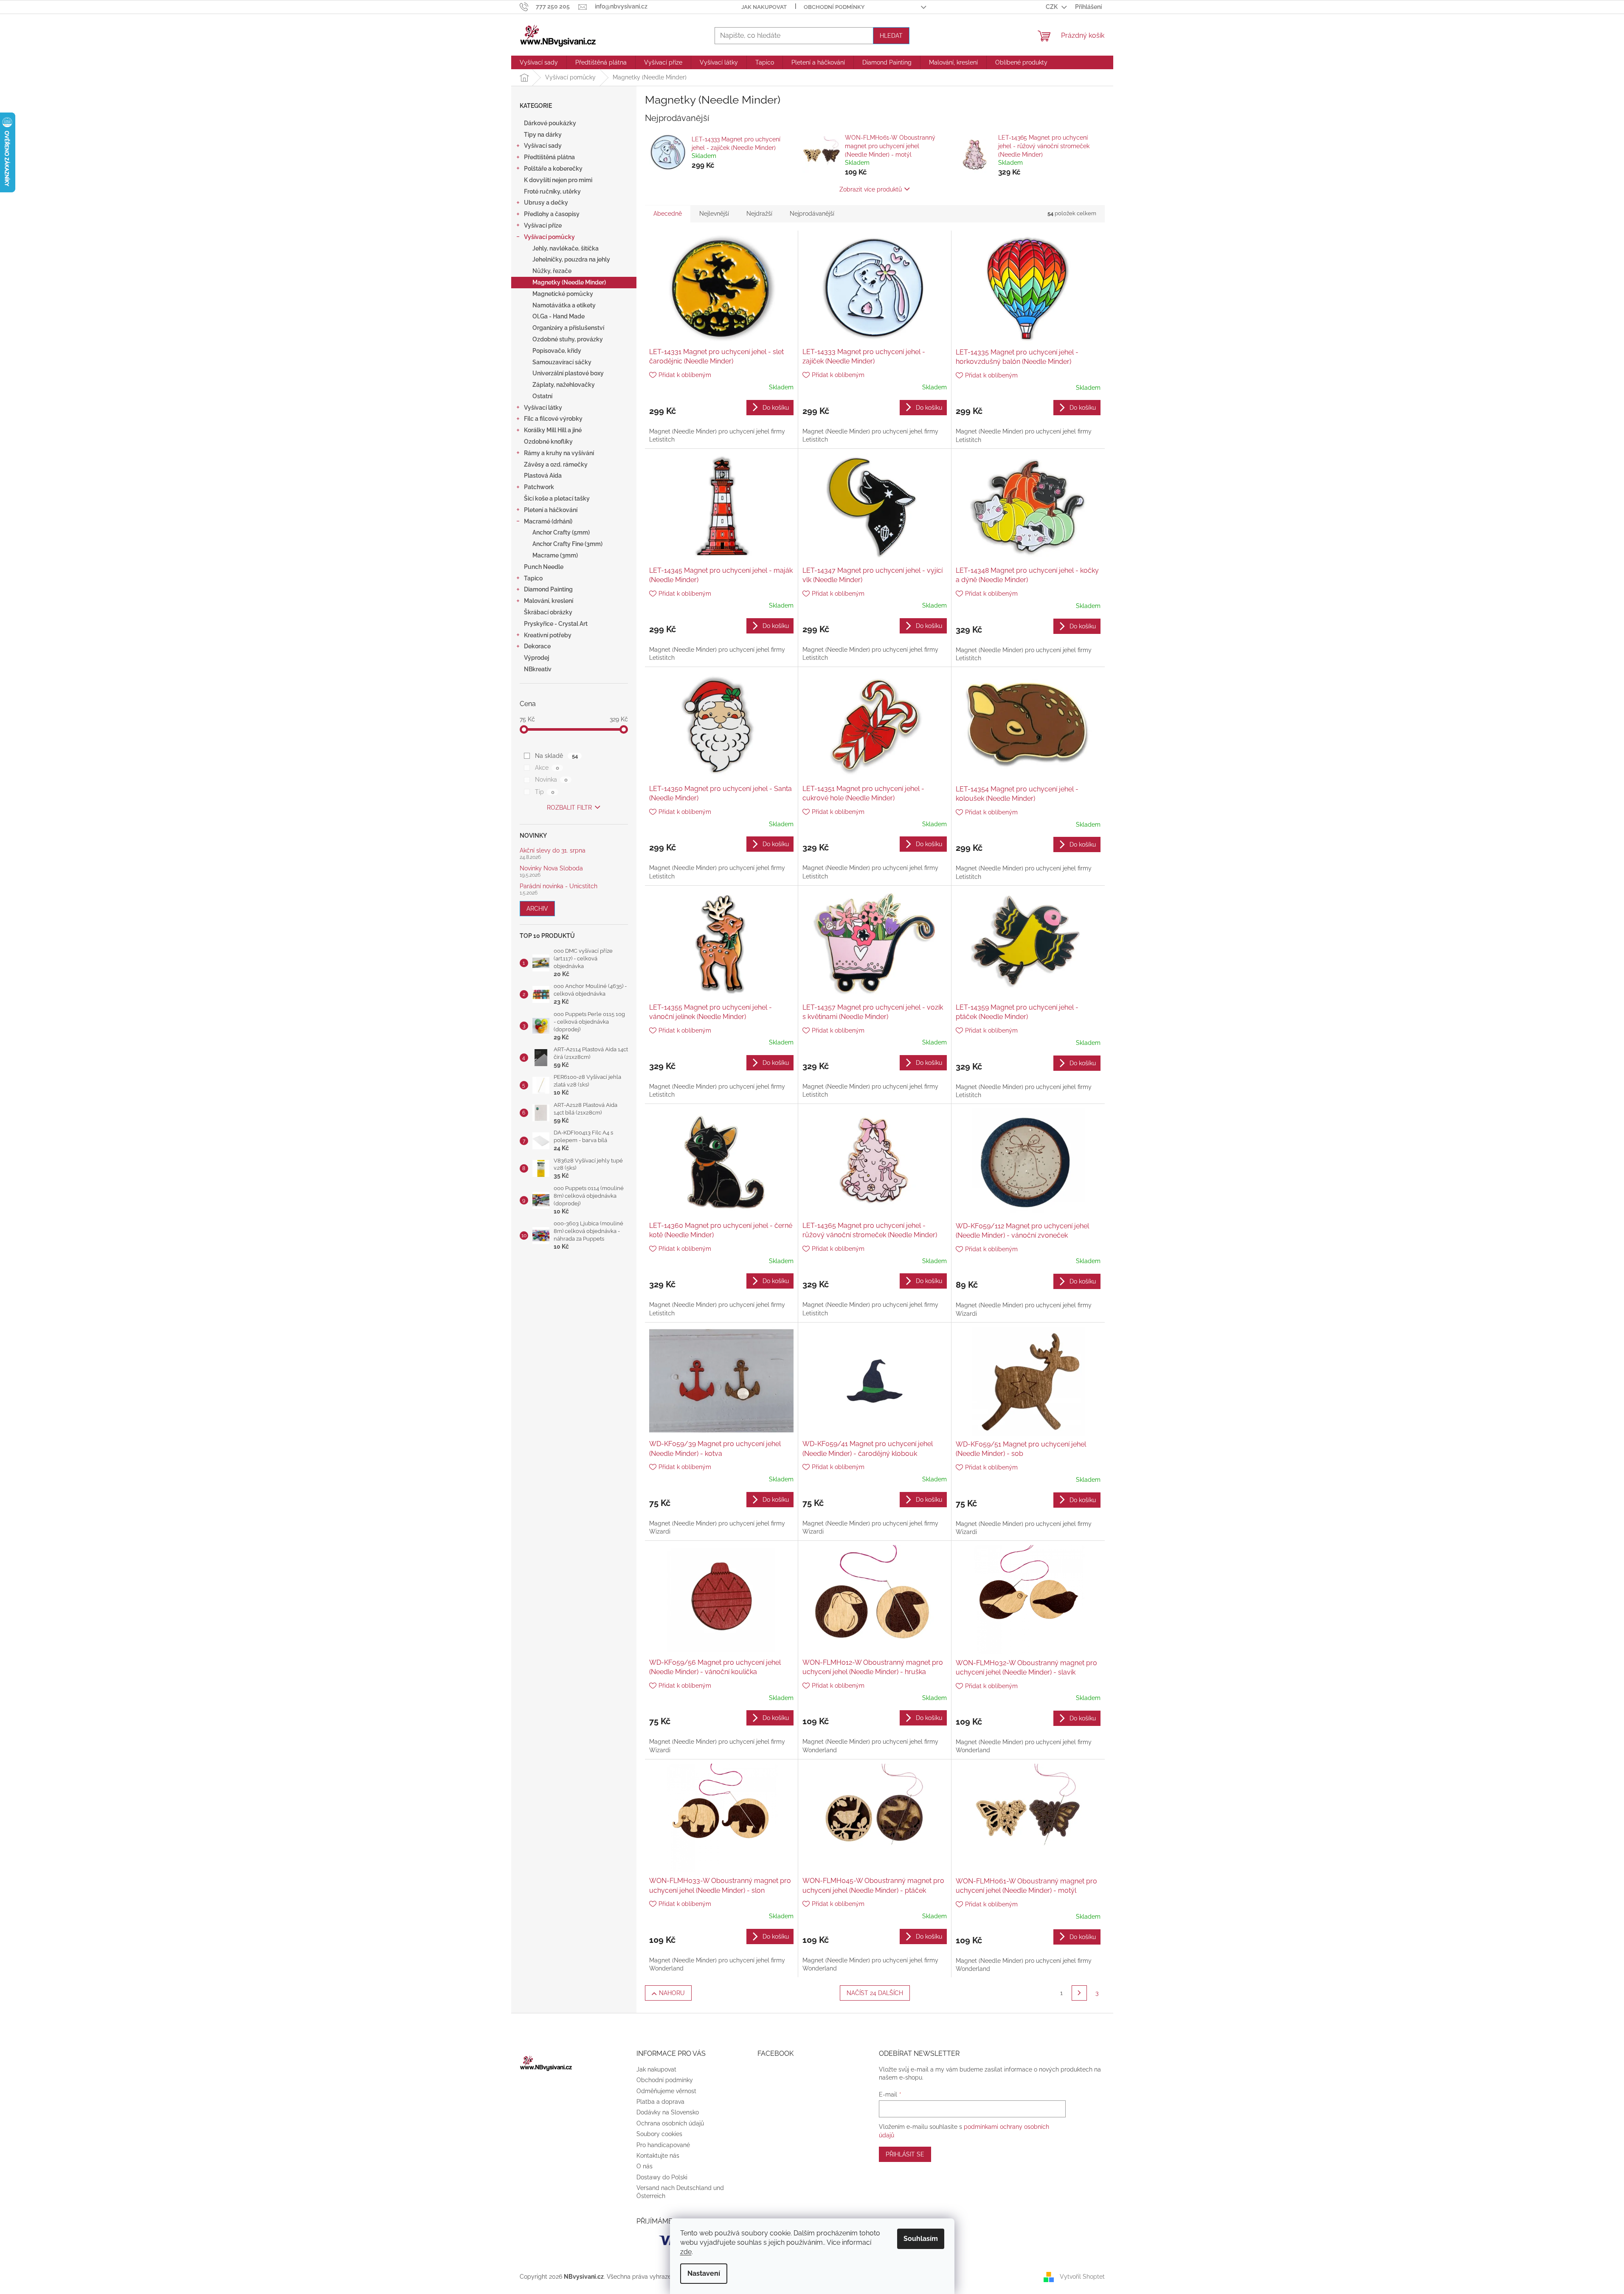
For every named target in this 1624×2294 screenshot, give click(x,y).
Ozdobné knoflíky (548, 442)
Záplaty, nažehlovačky (564, 385)
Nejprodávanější (812, 214)
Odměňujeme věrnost (666, 2091)
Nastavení (704, 2273)
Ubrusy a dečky (546, 203)
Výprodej (536, 658)
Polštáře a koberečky (553, 169)
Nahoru (672, 1993)
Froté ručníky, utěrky (552, 191)
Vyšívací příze (543, 225)
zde (686, 2252)
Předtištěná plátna (549, 157)
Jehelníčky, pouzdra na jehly (571, 259)
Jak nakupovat (764, 7)
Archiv (537, 909)
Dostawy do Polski (662, 2177)
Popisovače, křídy (557, 351)
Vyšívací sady (543, 146)
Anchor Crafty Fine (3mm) (567, 544)
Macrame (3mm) (555, 555)
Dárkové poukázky (550, 123)
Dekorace (537, 646)
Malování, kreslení (549, 601)
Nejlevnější (714, 214)
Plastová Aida (543, 476)
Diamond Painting (548, 589)
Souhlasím (921, 2239)
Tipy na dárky (543, 135)
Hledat (891, 36)
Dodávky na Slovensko (668, 2112)
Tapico (533, 578)
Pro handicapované (663, 2145)
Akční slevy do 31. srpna (553, 851)
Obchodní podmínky (834, 7)
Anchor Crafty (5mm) (561, 532)
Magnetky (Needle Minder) (569, 282)
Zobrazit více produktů (871, 189)
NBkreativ (538, 669)
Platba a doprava (660, 2102)
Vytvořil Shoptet (1082, 2276)
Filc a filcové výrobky (553, 419)
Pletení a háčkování (551, 510)
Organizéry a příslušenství (568, 328)
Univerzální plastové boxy (568, 373)
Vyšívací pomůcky (549, 237)
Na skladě (556, 756)
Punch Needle (544, 567)
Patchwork (539, 487)
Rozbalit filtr (569, 808)
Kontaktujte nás (658, 2156)
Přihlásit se (905, 2154)
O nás (645, 2166)
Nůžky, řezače (552, 271)
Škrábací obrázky (548, 612)
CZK (1052, 7)
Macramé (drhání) (548, 521)
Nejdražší (759, 214)
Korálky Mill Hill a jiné (553, 430)
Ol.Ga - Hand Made (559, 316)
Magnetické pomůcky (563, 294)
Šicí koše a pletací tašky (557, 498)
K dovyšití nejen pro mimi (558, 180)
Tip (545, 792)
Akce (547, 768)
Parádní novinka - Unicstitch (559, 886)
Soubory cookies (659, 2134)
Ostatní (542, 396)
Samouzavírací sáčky (562, 362)
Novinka (551, 780)
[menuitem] (539, 62)
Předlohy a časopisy (552, 214)
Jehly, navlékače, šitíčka (566, 248)
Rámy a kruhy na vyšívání (559, 453)
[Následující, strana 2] (1079, 1993)
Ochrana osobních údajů (670, 2123)
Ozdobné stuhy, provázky (568, 339)
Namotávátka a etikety (564, 305)
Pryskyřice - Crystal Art (556, 624)
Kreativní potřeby (548, 635)
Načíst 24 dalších (875, 1993)
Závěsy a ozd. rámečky (556, 464)
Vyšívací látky (543, 408)
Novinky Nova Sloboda (551, 868)
